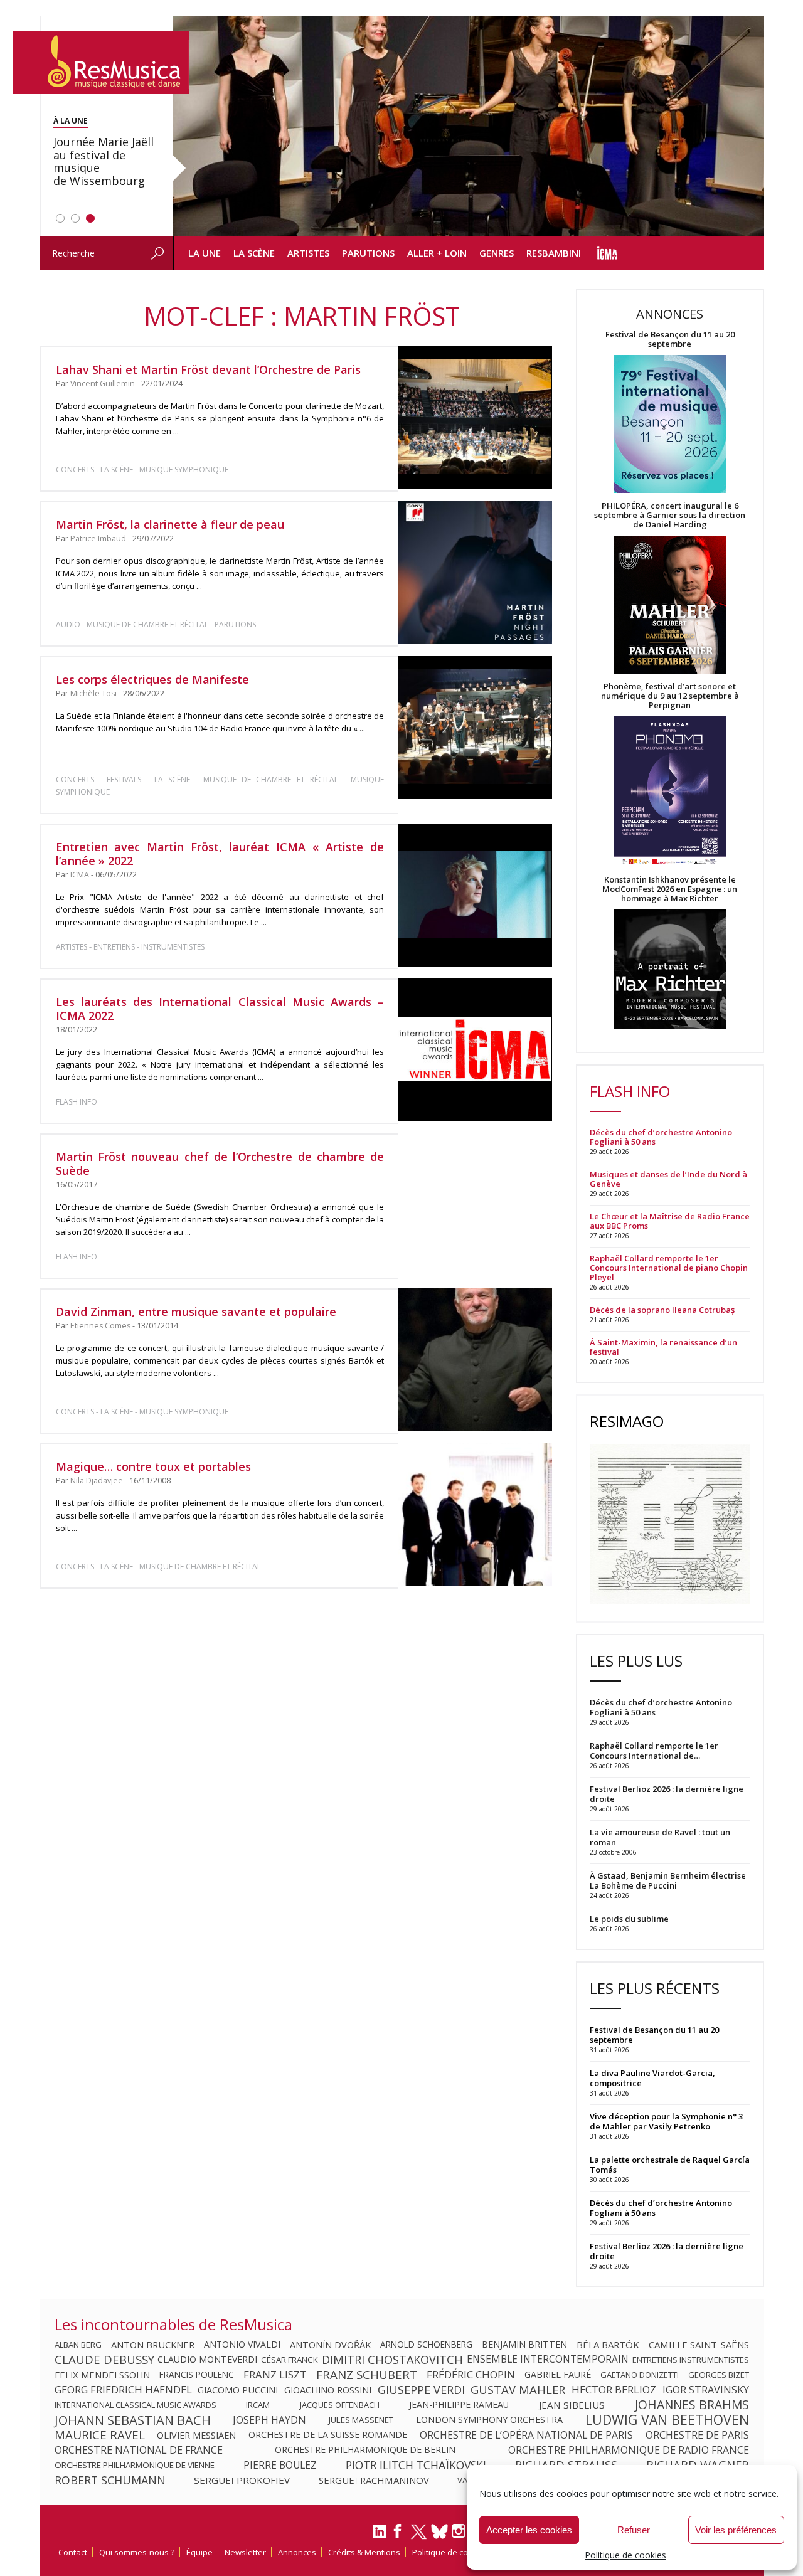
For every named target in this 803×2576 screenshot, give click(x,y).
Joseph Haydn (269, 2420)
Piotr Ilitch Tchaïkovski (416, 2465)
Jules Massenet (361, 2420)
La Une (205, 253)
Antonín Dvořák (330, 2345)
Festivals (124, 779)
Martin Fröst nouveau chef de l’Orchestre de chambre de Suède (220, 1163)
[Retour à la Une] (101, 63)
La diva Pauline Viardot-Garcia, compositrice (652, 2078)
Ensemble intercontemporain (548, 2360)
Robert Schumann (110, 2480)
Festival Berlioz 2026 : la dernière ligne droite (667, 2251)
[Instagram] (460, 2531)
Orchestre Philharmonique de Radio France (629, 2450)
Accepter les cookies (529, 2530)
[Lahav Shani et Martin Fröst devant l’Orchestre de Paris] (475, 418)
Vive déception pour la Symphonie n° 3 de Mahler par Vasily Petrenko (666, 2121)
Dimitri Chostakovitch (392, 2360)
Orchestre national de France (139, 2450)
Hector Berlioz (614, 2390)
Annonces (297, 2552)
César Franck (290, 2360)
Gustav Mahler (518, 2390)
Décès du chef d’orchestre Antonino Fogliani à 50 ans (661, 1137)
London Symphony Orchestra (489, 2420)
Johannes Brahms (692, 2405)
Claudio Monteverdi (207, 2360)
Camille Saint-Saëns (699, 2345)
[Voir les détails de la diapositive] (469, 126)
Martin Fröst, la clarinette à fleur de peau (170, 524)
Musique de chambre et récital (147, 624)
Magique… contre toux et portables (153, 1466)
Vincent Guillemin (103, 384)
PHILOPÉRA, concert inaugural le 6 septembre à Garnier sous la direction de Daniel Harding (670, 515)
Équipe (199, 2552)
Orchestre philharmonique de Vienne (135, 2465)
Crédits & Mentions (364, 2552)
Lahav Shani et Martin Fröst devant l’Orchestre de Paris (208, 369)
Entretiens (114, 947)
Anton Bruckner (153, 2345)
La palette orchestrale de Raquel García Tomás (670, 2165)
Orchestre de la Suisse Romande (328, 2435)
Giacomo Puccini (238, 2390)
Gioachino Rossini (328, 2390)
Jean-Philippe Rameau (459, 2405)
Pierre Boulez (280, 2465)
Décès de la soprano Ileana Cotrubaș (662, 1310)
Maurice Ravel (100, 2435)
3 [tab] (90, 218)
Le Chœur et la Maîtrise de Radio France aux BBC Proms (670, 1221)
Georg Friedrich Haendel (123, 2390)
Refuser (634, 2530)
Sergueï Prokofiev (242, 2480)
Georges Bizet (719, 2375)
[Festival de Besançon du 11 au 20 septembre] (670, 425)
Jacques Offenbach (340, 2405)
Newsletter (245, 2552)
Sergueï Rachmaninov (374, 2480)
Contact (73, 2552)
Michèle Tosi (93, 693)
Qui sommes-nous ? (137, 2552)
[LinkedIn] (380, 2536)
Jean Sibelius (572, 2405)
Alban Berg (78, 2345)
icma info (608, 253)
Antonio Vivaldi (242, 2345)
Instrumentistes (173, 947)
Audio (68, 624)
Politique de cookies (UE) (459, 2552)
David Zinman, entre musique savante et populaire (196, 1312)
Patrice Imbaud (98, 538)
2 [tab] (75, 218)
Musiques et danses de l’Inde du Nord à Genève (668, 1179)
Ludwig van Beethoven (667, 2420)
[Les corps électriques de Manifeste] (475, 728)
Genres (497, 253)
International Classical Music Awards (136, 2405)
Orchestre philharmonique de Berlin (365, 2450)
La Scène (254, 253)
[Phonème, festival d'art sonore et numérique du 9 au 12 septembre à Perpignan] (670, 792)
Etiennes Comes (100, 1326)
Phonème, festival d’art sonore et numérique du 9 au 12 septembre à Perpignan (670, 696)
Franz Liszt (275, 2375)
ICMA (80, 875)
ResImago (627, 1421)
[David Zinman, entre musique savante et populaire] (475, 1360)
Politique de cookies (625, 2555)
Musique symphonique (184, 469)
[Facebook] (398, 2535)
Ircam (258, 2405)
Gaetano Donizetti (640, 2375)
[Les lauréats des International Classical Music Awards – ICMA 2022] (475, 1050)
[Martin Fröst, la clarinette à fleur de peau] (475, 573)
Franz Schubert (367, 2375)
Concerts (75, 469)
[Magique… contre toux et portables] (475, 1515)
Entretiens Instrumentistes (691, 2360)
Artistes (308, 253)
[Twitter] (419, 2537)
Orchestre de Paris (697, 2435)
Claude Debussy (104, 2360)
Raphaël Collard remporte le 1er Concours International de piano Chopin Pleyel (669, 1268)
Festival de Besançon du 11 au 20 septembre (670, 339)
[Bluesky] (439, 2531)
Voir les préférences (736, 2530)
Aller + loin (437, 253)
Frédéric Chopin (471, 2375)
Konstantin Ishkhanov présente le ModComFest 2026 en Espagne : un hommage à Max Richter (670, 889)
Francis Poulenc (197, 2375)
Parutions (368, 253)
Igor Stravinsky (706, 2390)
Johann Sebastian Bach (133, 2420)
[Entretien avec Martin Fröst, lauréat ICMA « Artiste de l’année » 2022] (475, 895)
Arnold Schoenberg (426, 2345)
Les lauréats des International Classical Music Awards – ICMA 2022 (220, 1009)
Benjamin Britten (524, 2345)
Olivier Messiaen (196, 2435)
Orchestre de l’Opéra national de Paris (526, 2435)
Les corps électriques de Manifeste (152, 679)
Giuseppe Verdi (421, 2390)
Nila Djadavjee (97, 1481)
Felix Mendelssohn (102, 2375)
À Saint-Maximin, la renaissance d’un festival (663, 1347)
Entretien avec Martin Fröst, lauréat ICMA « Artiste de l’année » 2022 (220, 854)
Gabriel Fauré (558, 2375)
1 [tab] (60, 218)
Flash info (77, 1102)
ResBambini (554, 253)
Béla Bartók (608, 2345)
